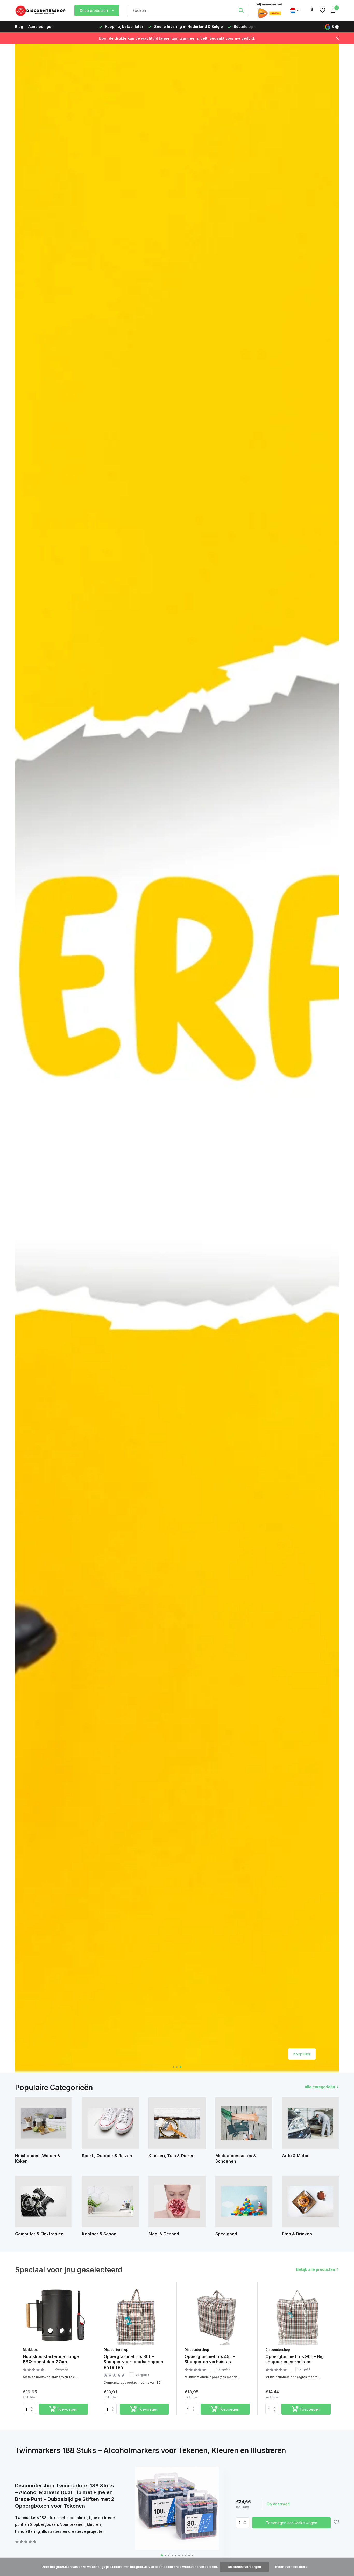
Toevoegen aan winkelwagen (292, 2523)
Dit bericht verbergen (244, 2567)
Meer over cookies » (291, 2567)
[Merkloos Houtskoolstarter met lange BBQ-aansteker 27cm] (55, 2315)
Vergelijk (62, 2369)
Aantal (244, 2523)
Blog (19, 27)
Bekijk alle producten (316, 2269)
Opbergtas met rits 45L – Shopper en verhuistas (210, 2359)
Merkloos (30, 2350)
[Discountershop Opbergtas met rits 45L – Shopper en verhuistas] (217, 2315)
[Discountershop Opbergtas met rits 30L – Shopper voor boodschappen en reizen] (136, 2315)
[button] (174, 2067)
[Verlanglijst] (322, 10)
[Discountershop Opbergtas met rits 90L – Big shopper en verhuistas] (298, 2315)
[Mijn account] (312, 10)
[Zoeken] (241, 10)
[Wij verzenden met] (269, 10)
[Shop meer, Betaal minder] (41, 10)
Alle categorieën (320, 2087)
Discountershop (116, 2350)
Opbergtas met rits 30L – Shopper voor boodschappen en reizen (133, 2362)
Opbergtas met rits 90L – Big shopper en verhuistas (295, 2359)
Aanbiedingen (41, 27)
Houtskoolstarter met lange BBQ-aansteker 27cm (51, 2359)
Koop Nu (303, 2054)
